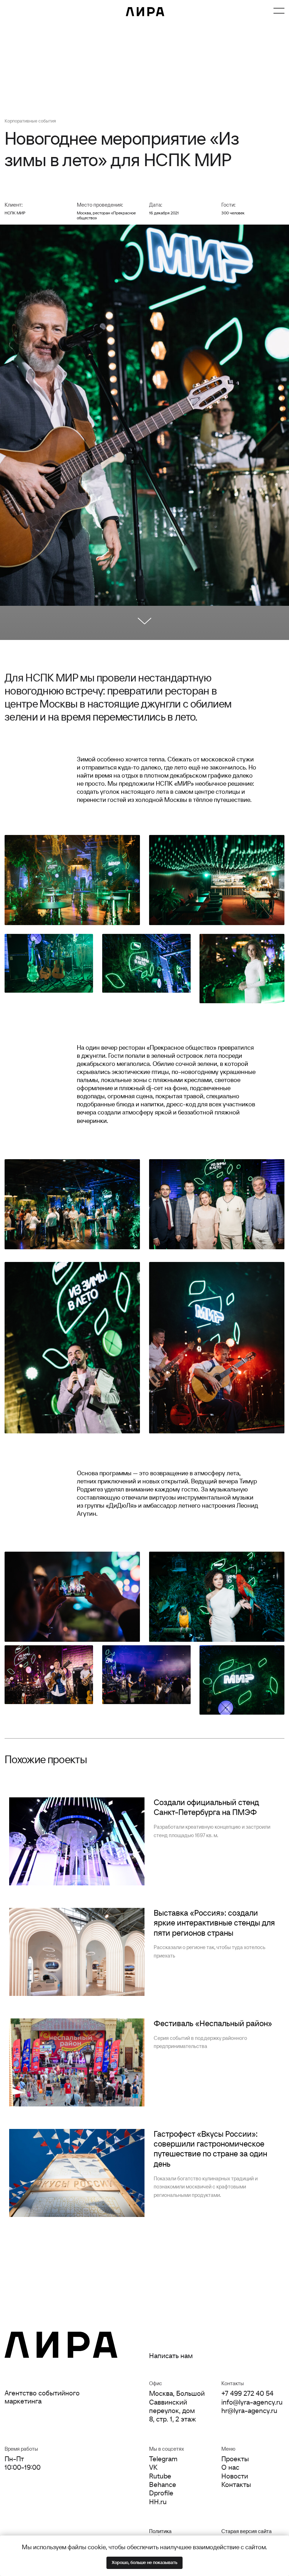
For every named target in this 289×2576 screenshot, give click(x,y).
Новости (90, 11)
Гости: (228, 205)
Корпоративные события (30, 121)
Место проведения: (100, 205)
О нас (56, 11)
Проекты (22, 11)
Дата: (156, 205)
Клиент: (14, 205)
